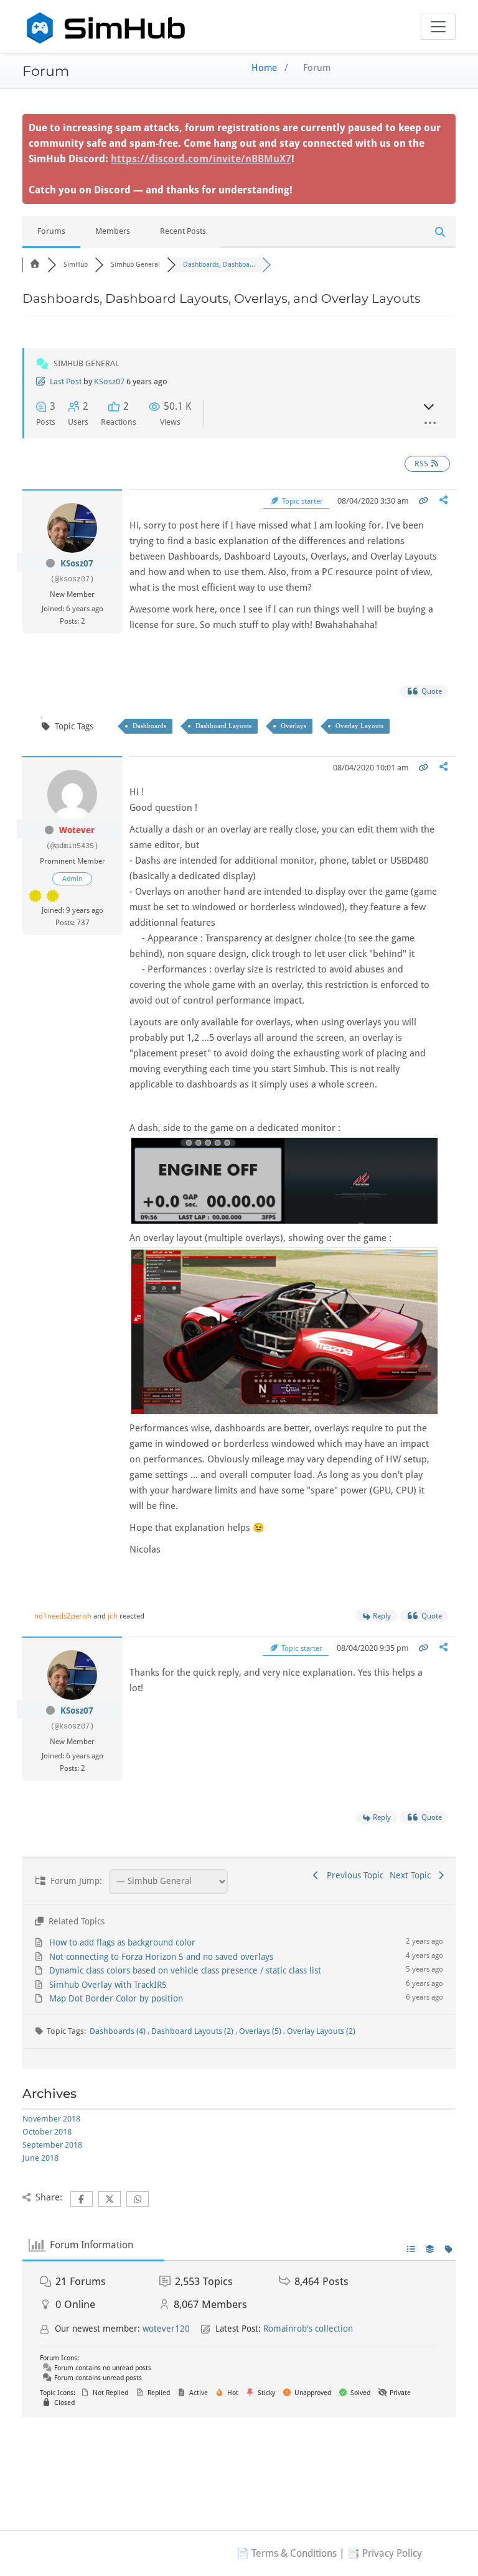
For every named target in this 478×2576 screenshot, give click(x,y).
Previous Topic (353, 1875)
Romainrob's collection (308, 2329)
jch (113, 1616)
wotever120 (166, 2329)
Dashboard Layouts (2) (193, 2031)
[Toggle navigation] (438, 27)
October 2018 (47, 2132)
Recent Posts (183, 231)
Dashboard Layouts (223, 726)
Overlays (293, 726)
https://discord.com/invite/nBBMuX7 (201, 159)
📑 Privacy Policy (385, 2553)
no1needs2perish (63, 1616)
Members (113, 231)
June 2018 (40, 2158)
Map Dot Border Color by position (116, 1998)
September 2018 (52, 2145)
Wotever (77, 830)
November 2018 (51, 2119)
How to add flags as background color (122, 1942)
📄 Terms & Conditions (287, 2553)
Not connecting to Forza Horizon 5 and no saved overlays (161, 1957)
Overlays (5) (261, 2031)
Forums (51, 231)
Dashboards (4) (119, 2031)
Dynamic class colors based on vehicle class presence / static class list (185, 1970)
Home (264, 68)
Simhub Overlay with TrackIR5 (108, 1985)
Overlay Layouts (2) (321, 2031)
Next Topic (413, 1875)
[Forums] (35, 265)
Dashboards (149, 726)
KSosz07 (109, 381)
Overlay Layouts (359, 726)
